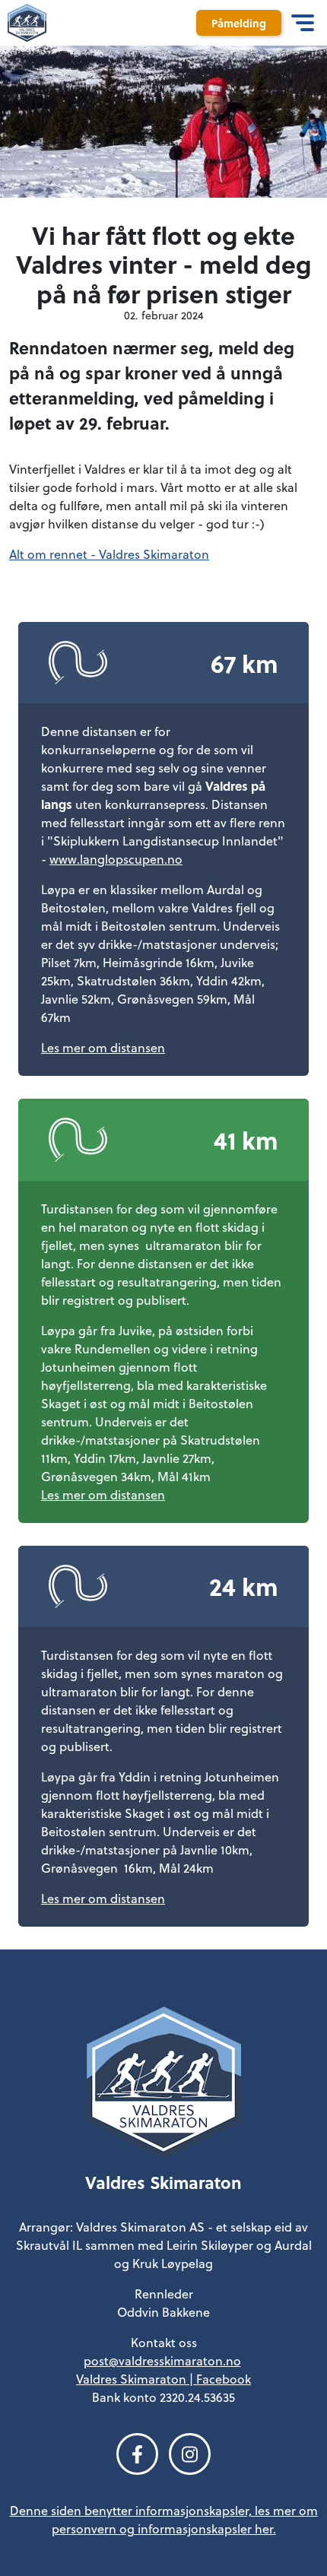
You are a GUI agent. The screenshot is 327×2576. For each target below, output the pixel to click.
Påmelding (239, 23)
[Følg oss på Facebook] (137, 2454)
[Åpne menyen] (302, 23)
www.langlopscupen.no (116, 859)
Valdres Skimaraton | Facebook (163, 2379)
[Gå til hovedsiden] (164, 2087)
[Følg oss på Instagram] (190, 2454)
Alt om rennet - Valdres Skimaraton (109, 554)
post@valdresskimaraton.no (162, 2361)
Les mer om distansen (103, 1048)
